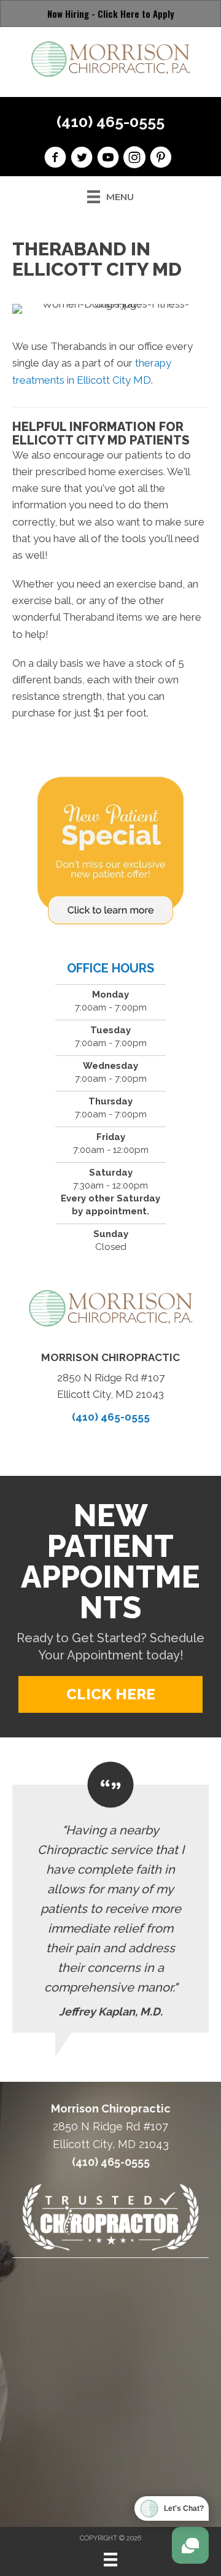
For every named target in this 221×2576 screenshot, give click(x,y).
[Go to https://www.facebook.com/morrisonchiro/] (55, 159)
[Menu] (110, 2559)
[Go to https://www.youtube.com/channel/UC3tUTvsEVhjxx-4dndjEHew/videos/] (108, 159)
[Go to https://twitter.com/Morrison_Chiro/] (82, 159)
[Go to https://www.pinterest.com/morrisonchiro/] (161, 159)
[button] (110, 1694)
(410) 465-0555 (110, 122)
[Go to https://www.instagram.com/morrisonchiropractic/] (134, 159)
